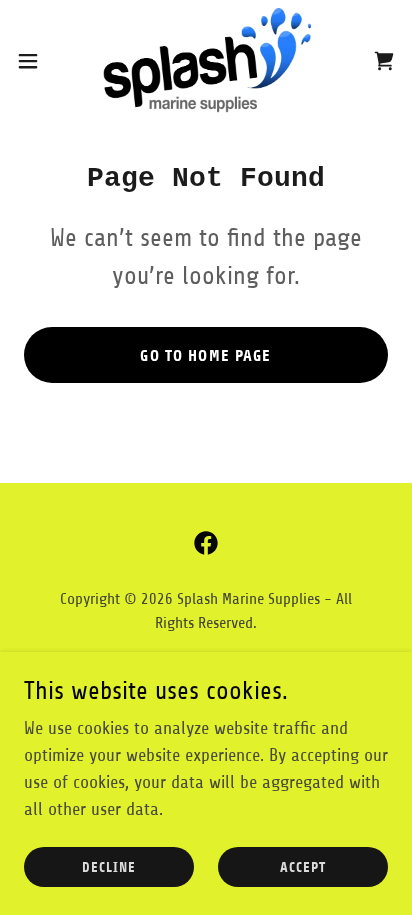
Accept (303, 867)
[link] (206, 60)
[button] (37, 61)
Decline (109, 867)
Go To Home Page (205, 355)
